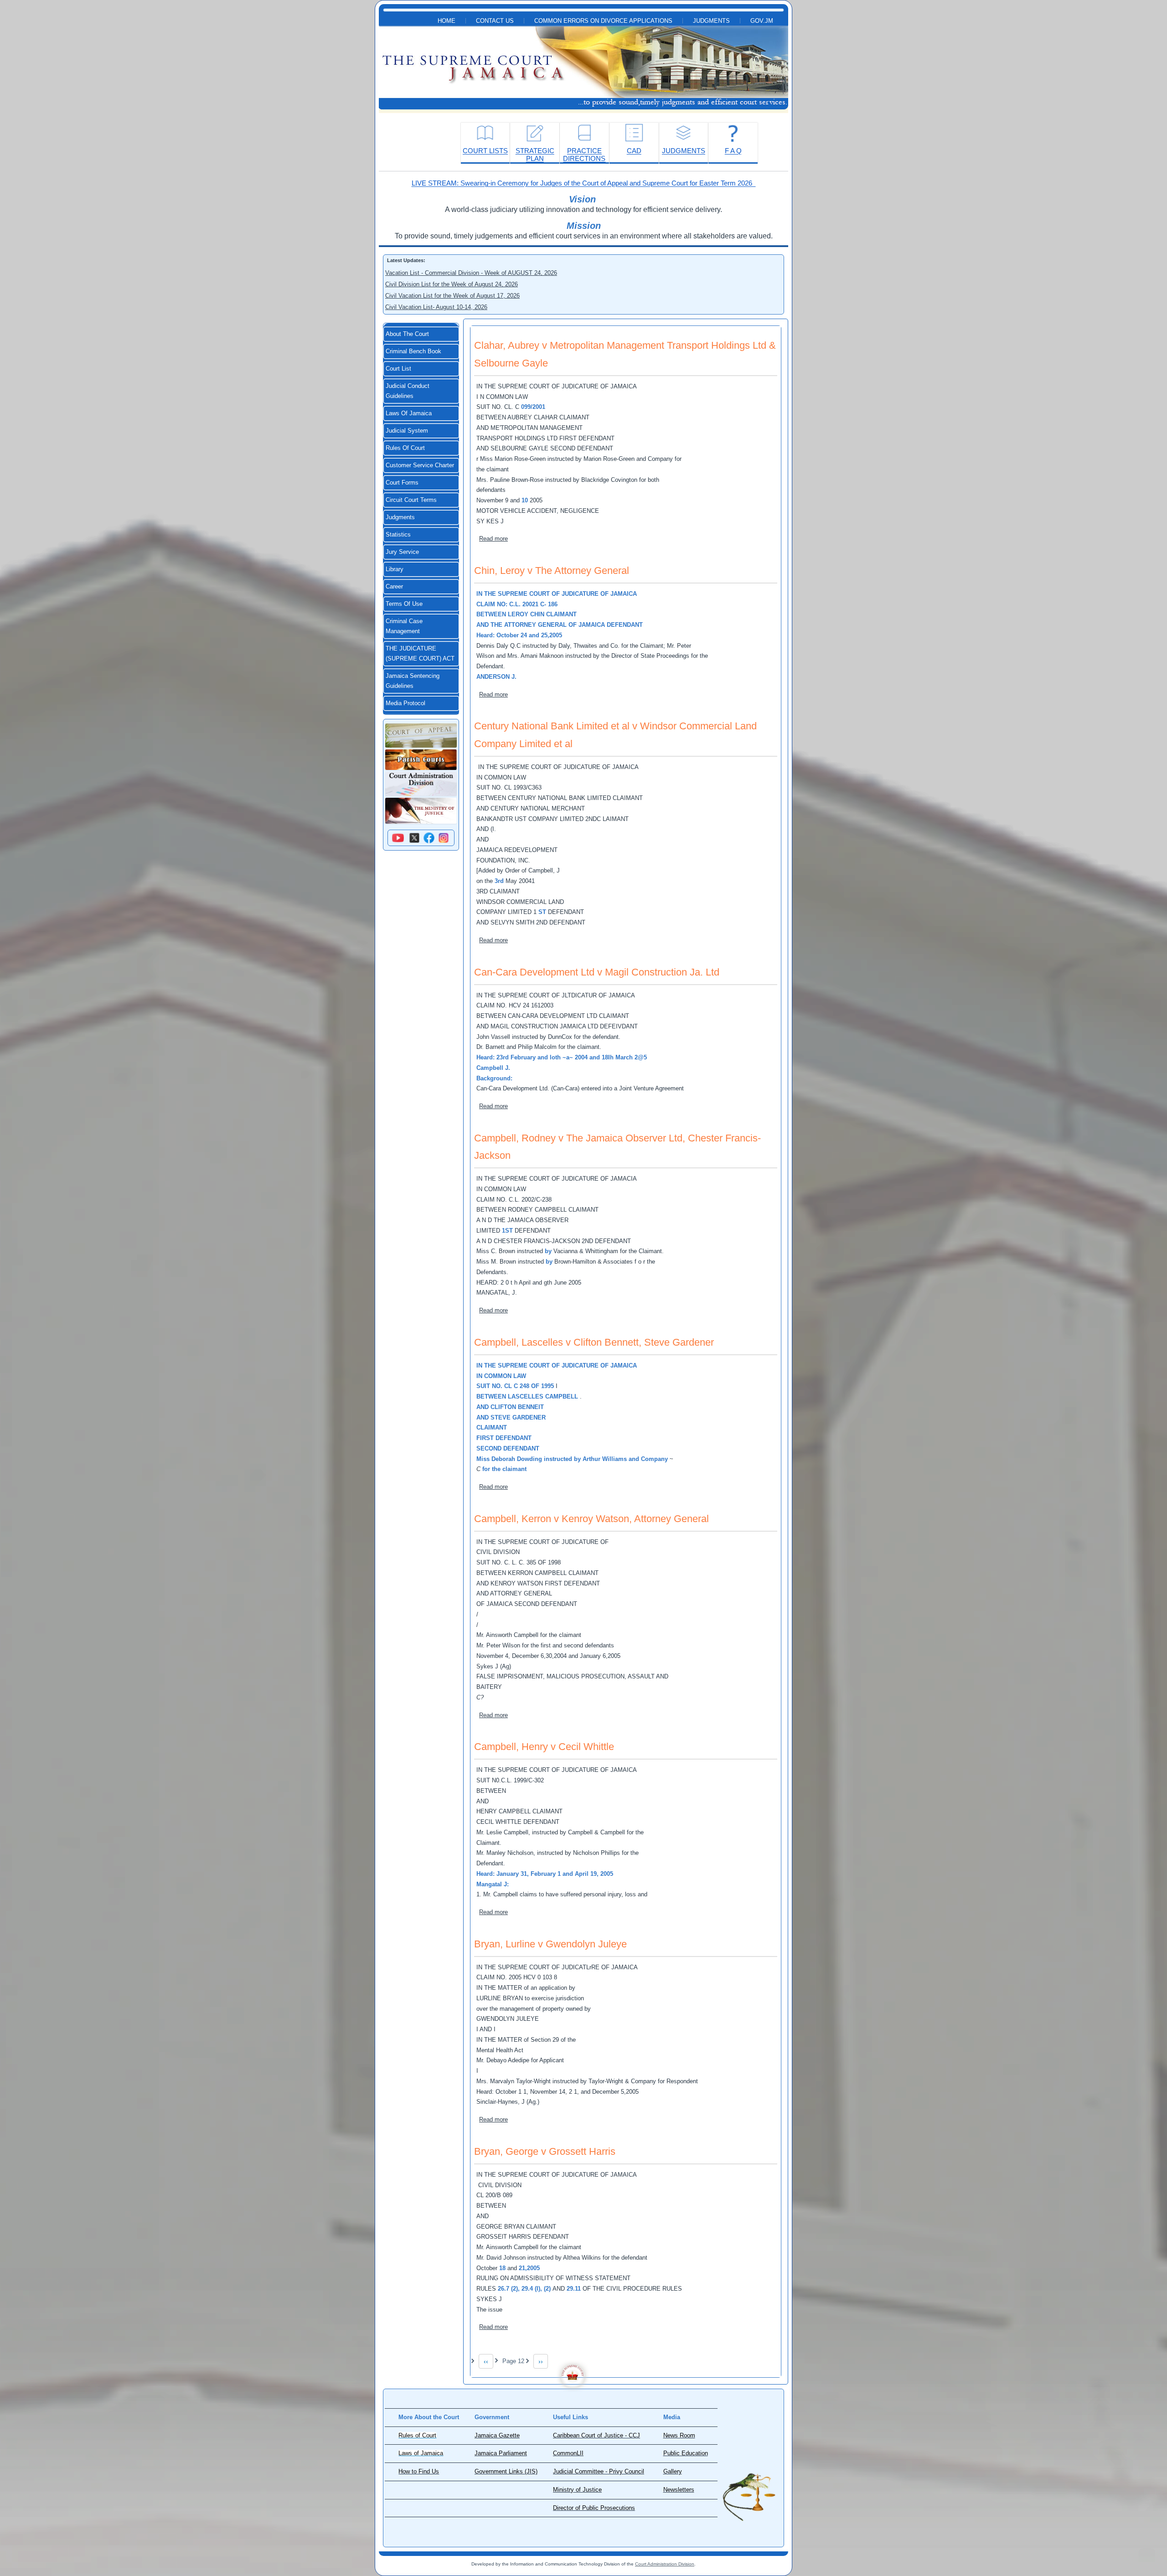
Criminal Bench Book (413, 351)
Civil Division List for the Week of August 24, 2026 (452, 284)
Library (395, 569)
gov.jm (762, 21)
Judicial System (407, 431)
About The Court (407, 334)
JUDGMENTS (684, 151)
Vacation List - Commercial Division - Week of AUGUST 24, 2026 (471, 273)
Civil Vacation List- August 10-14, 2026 (436, 307)
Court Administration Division (665, 2564)
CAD (634, 151)
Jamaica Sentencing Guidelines (413, 681)
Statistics (398, 535)
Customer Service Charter (420, 465)
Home (447, 21)
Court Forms (402, 483)
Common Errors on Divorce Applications (603, 21)
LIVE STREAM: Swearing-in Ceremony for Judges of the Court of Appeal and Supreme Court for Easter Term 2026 (584, 183)
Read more (493, 539)
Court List (398, 369)
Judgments (711, 21)
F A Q (733, 151)
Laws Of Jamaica (409, 413)
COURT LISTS (485, 151)
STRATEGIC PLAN (535, 155)
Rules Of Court (405, 448)
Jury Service (402, 552)
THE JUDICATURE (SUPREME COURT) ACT (420, 654)
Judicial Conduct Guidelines (408, 391)
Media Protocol (405, 703)
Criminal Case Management (404, 626)
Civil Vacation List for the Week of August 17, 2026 (452, 296)
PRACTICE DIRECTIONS (584, 155)
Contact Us (495, 21)
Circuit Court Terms (411, 500)
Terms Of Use (404, 604)
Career (394, 587)
